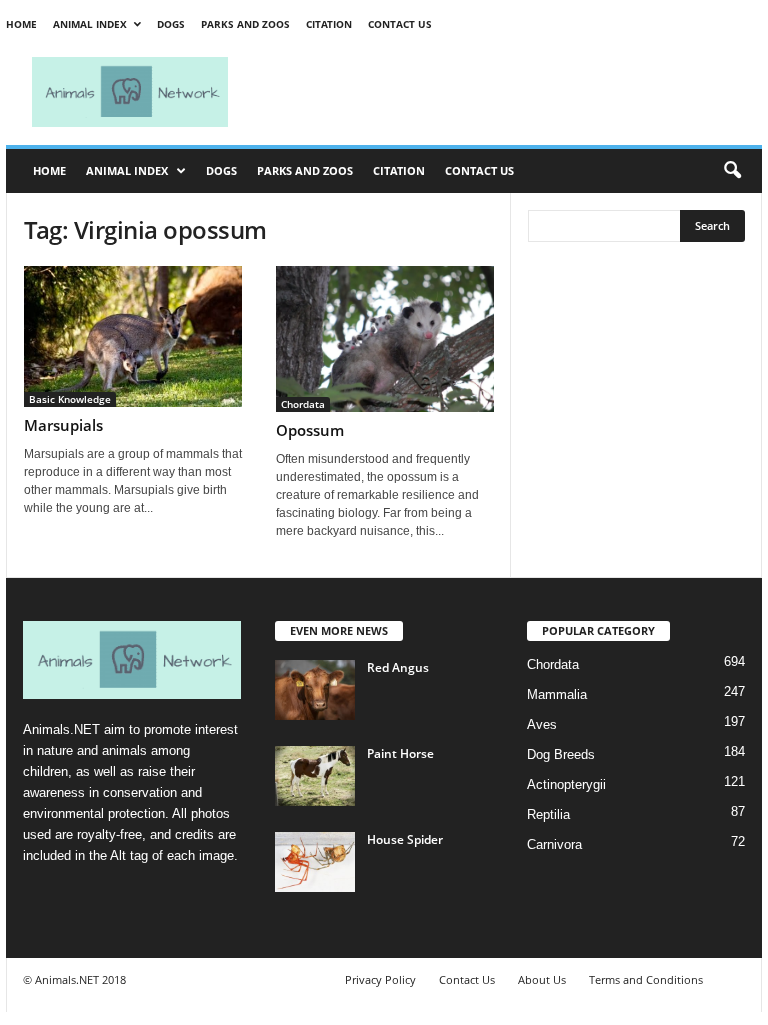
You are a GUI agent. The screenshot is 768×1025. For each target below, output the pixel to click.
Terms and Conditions (646, 979)
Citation (329, 24)
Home (21, 24)
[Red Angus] (315, 690)
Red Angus (398, 667)
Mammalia (557, 694)
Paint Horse (400, 753)
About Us (542, 979)
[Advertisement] (508, 92)
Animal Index (90, 24)
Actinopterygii (566, 784)
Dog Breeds (561, 754)
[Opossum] (385, 339)
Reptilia (548, 814)
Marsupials (63, 425)
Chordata (303, 404)
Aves (542, 724)
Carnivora (554, 844)
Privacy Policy (380, 979)
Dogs (171, 24)
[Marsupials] (133, 336)
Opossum (310, 430)
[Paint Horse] (315, 776)
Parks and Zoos (245, 24)
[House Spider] (315, 862)
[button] (732, 171)
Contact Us (400, 24)
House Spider (405, 839)
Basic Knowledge (70, 399)
